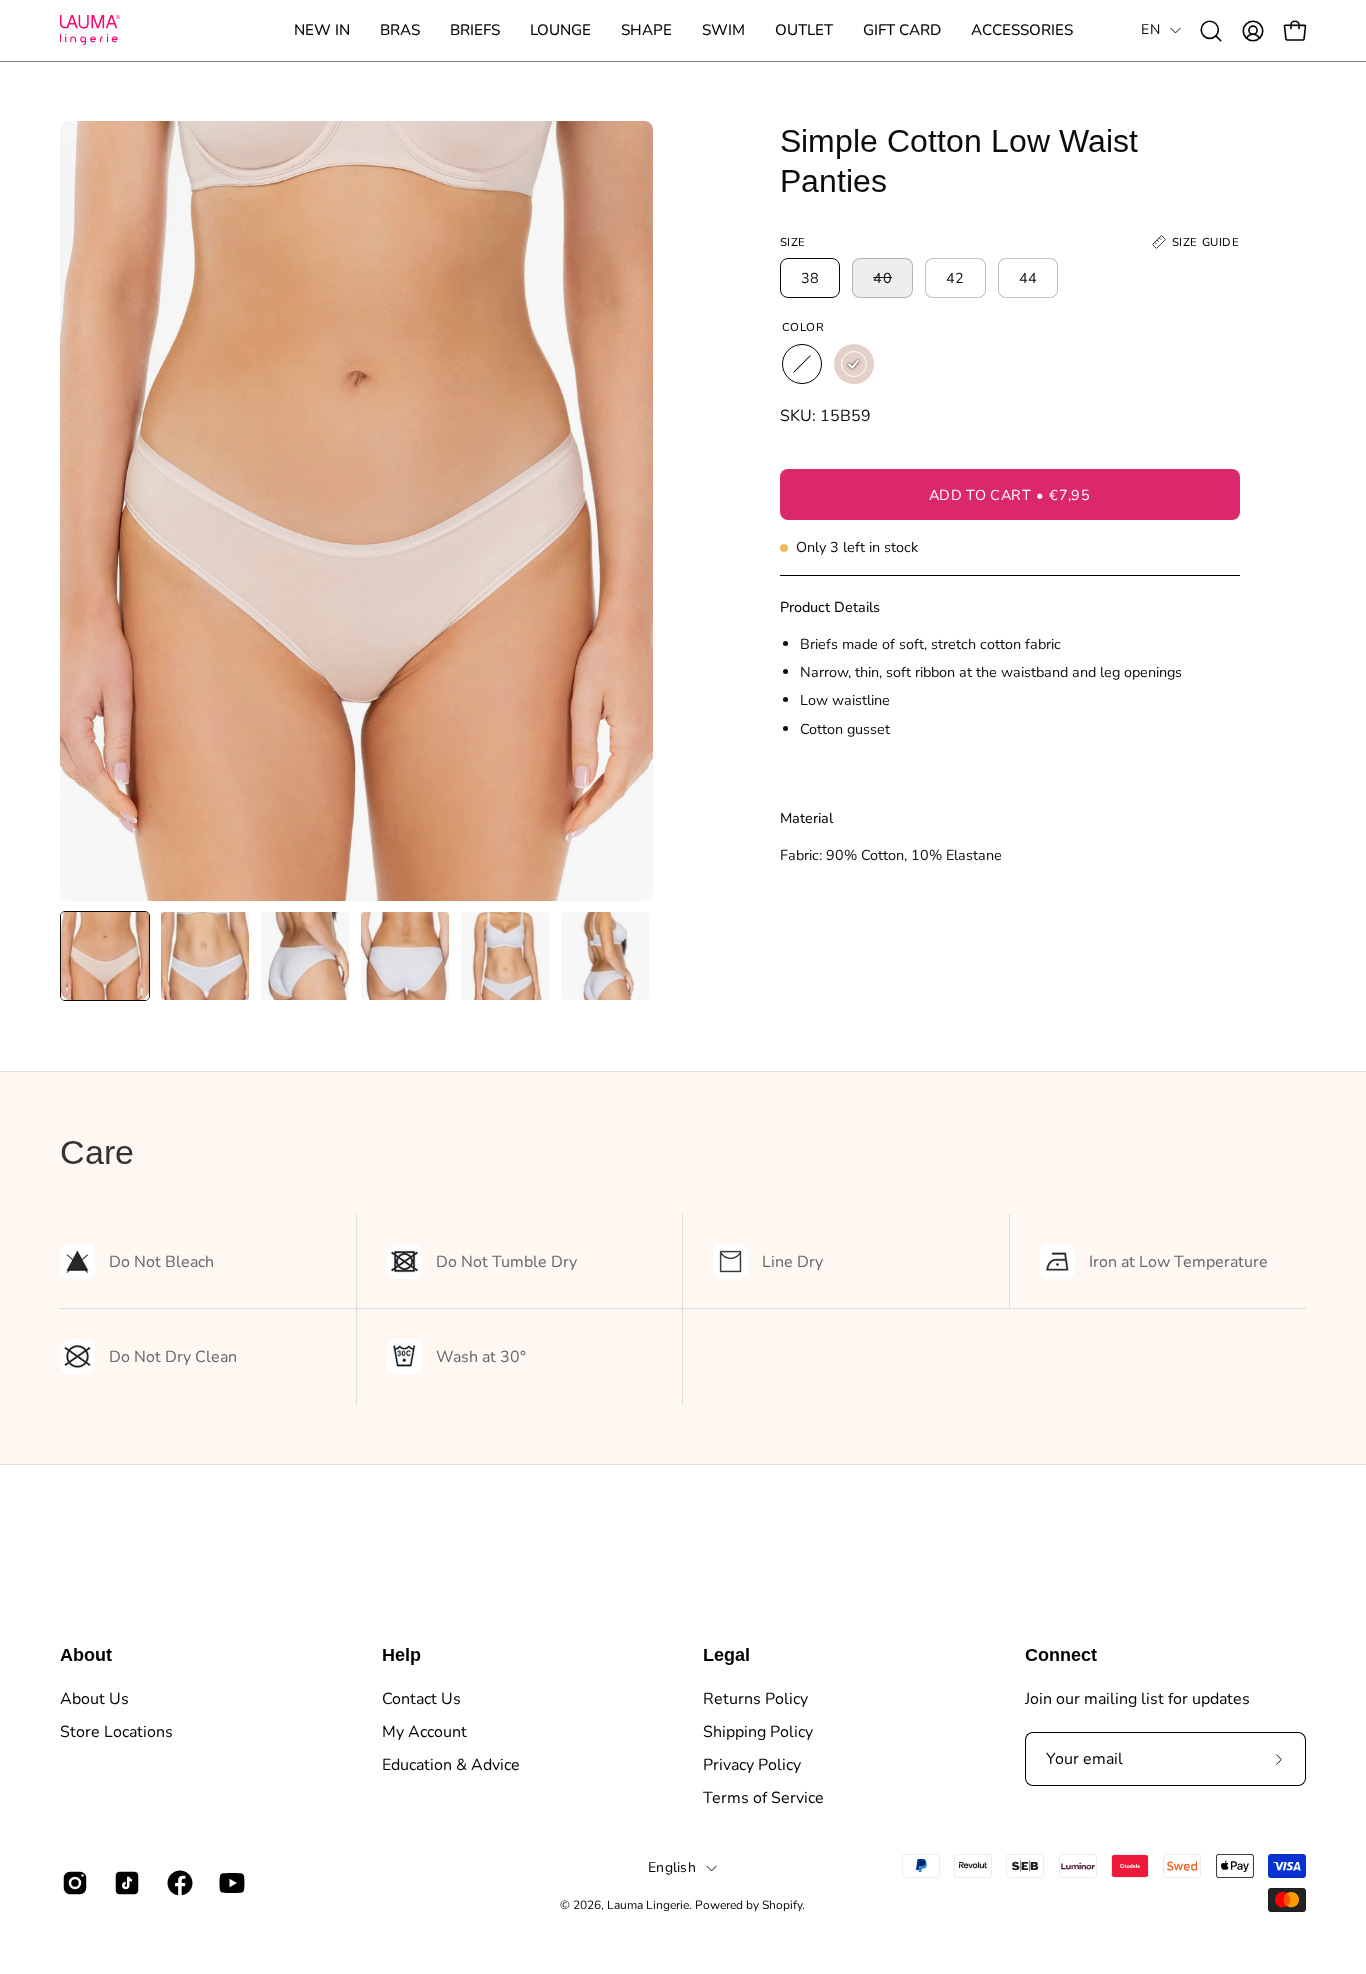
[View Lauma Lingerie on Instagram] (73, 1883)
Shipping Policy (758, 1732)
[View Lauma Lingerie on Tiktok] (125, 1883)
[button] (400, 30)
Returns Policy (755, 1699)
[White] (802, 364)
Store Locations (116, 1732)
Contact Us (421, 1699)
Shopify (782, 1905)
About (86, 1655)
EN (1150, 29)
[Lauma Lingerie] (90, 30)
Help (401, 1655)
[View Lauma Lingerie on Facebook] (178, 1883)
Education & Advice (451, 1765)
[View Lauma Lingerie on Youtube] (230, 1883)
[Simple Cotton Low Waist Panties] (105, 956)
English (672, 1867)
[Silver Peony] (854, 364)
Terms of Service (763, 1798)
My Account (424, 1732)
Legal (726, 1655)
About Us (94, 1699)
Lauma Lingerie (648, 1905)
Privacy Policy (752, 1765)
